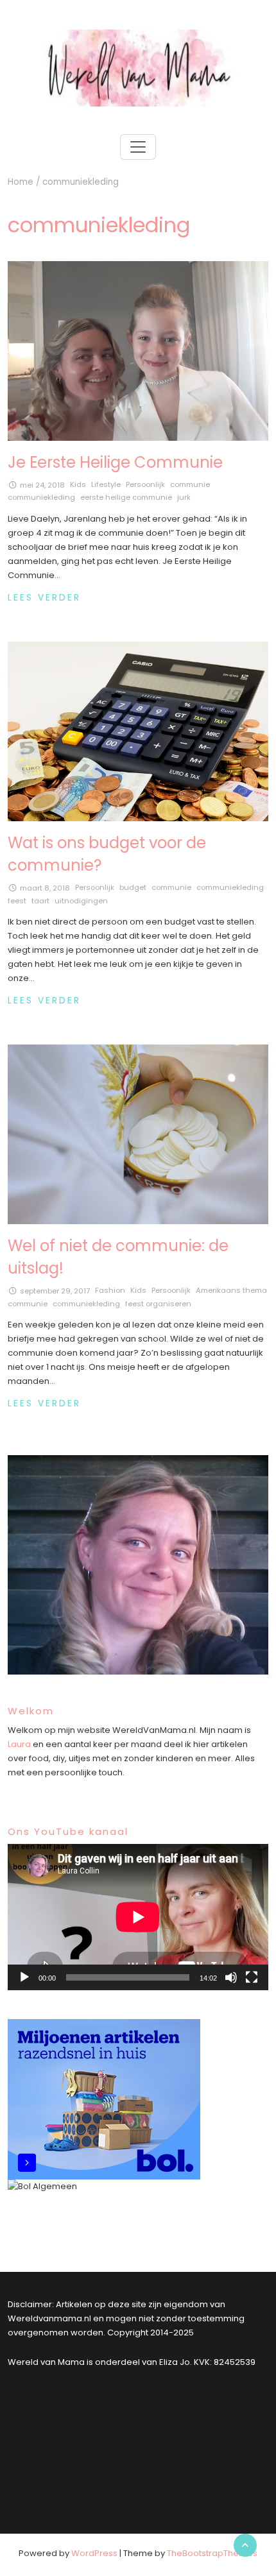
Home (21, 182)
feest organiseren (158, 1304)
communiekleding (41, 497)
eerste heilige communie (126, 497)
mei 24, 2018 (42, 485)
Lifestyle (106, 484)
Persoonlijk (145, 484)
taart (40, 901)
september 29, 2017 (55, 1291)
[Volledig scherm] (252, 1977)
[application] (138, 1917)
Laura (19, 1744)
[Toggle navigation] (138, 147)
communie (190, 484)
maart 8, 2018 (45, 888)
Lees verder (44, 598)
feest (17, 901)
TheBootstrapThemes (212, 2553)
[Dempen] (231, 1977)
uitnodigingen (81, 901)
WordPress (94, 2553)
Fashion (110, 1290)
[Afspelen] (24, 1977)
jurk (184, 497)
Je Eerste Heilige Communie (115, 462)
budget (133, 887)
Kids (78, 484)
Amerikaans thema (231, 1290)
